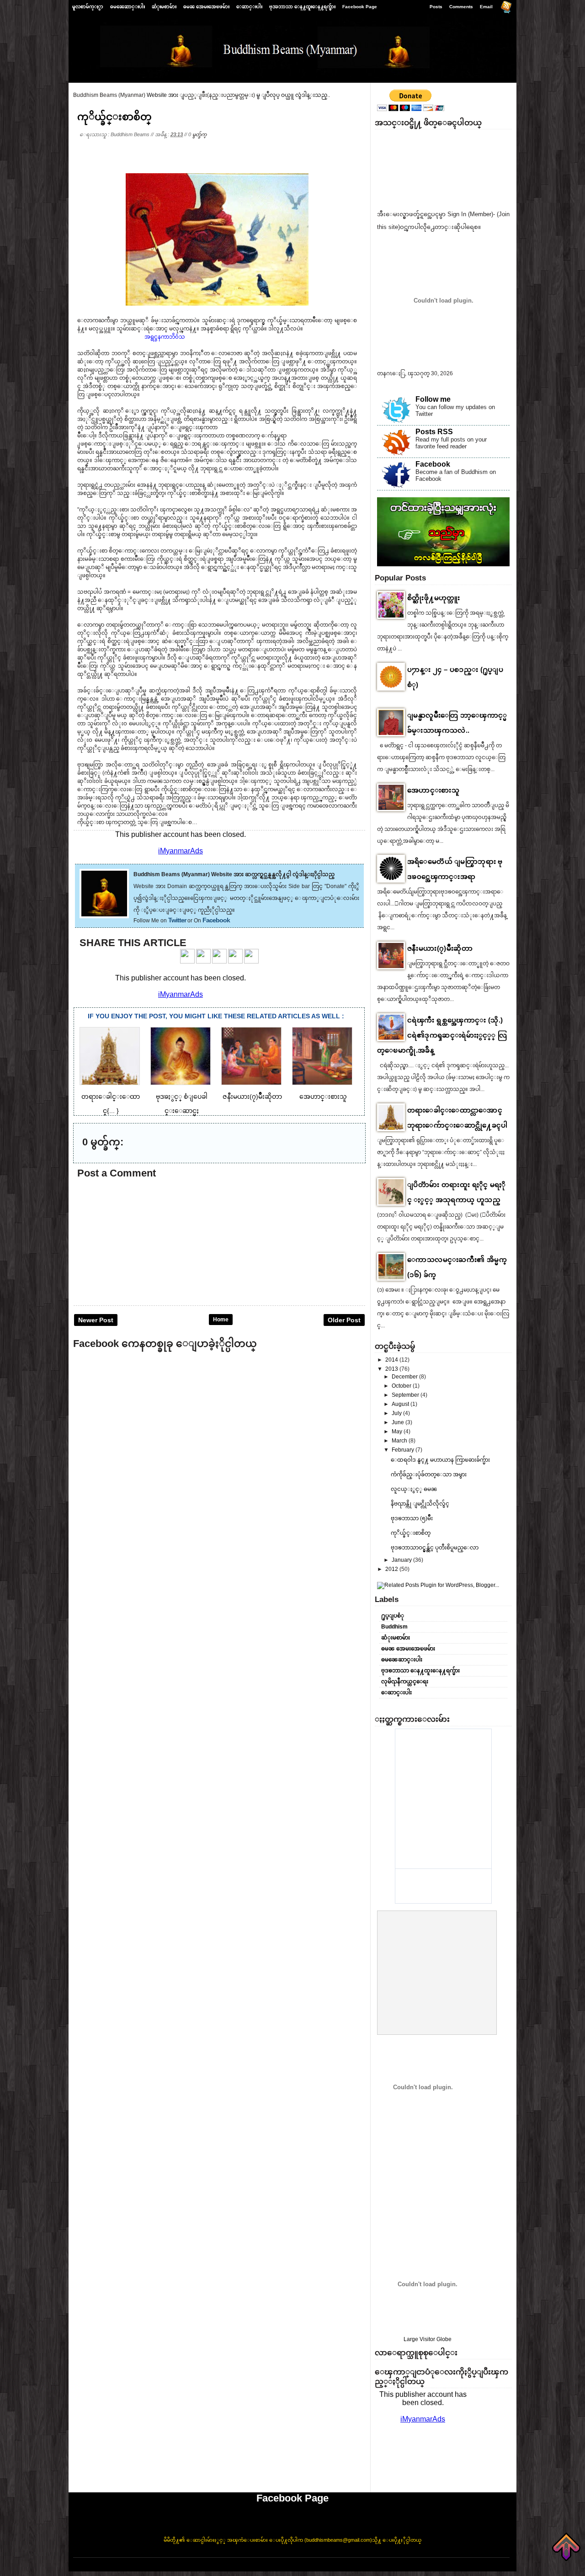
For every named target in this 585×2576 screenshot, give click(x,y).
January (402, 1560)
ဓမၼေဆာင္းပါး (128, 7)
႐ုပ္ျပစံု (393, 1616)
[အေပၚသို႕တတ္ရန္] (566, 2547)
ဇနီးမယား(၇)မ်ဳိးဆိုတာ (440, 948)
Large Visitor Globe (428, 2339)
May (398, 1432)
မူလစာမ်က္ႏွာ (88, 7)
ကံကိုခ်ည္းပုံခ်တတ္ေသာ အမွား (429, 1474)
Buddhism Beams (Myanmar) (109, 95)
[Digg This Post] (235, 962)
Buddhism (394, 1627)
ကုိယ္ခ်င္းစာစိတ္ (114, 117)
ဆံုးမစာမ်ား (164, 7)
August (401, 1404)
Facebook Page (360, 7)
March (400, 1441)
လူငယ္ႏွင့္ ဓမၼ (414, 1489)
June (399, 1422)
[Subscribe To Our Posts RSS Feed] (506, 9)
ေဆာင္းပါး (249, 7)
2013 (392, 1369)
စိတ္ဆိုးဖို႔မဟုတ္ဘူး (434, 598)
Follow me (433, 399)
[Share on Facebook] (187, 962)
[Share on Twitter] (203, 962)
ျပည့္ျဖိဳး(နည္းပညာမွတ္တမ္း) (220, 95)
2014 (392, 1360)
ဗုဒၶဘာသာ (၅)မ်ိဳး (412, 1518)
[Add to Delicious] (219, 962)
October (402, 1386)
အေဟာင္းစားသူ (433, 790)
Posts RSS (434, 432)
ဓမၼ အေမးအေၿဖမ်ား (206, 7)
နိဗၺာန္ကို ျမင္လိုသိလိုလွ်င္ (420, 1504)
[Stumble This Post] (251, 962)
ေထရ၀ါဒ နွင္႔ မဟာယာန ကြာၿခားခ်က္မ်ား (440, 1460)
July (397, 1413)
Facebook (216, 920)
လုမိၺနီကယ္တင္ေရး (405, 1682)
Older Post (344, 1320)
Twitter (177, 920)
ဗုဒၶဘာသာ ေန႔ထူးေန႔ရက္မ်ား (302, 7)
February (404, 1450)
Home (221, 1320)
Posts (436, 7)
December (405, 1377)
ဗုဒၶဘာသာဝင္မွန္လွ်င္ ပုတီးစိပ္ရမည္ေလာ (435, 1548)
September (406, 1395)
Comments (461, 7)
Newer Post (96, 1320)
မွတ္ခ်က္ (199, 134)
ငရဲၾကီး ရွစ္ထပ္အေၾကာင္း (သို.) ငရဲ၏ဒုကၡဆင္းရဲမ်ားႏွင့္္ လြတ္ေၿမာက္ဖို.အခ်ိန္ (442, 1035)
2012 (392, 1569)
